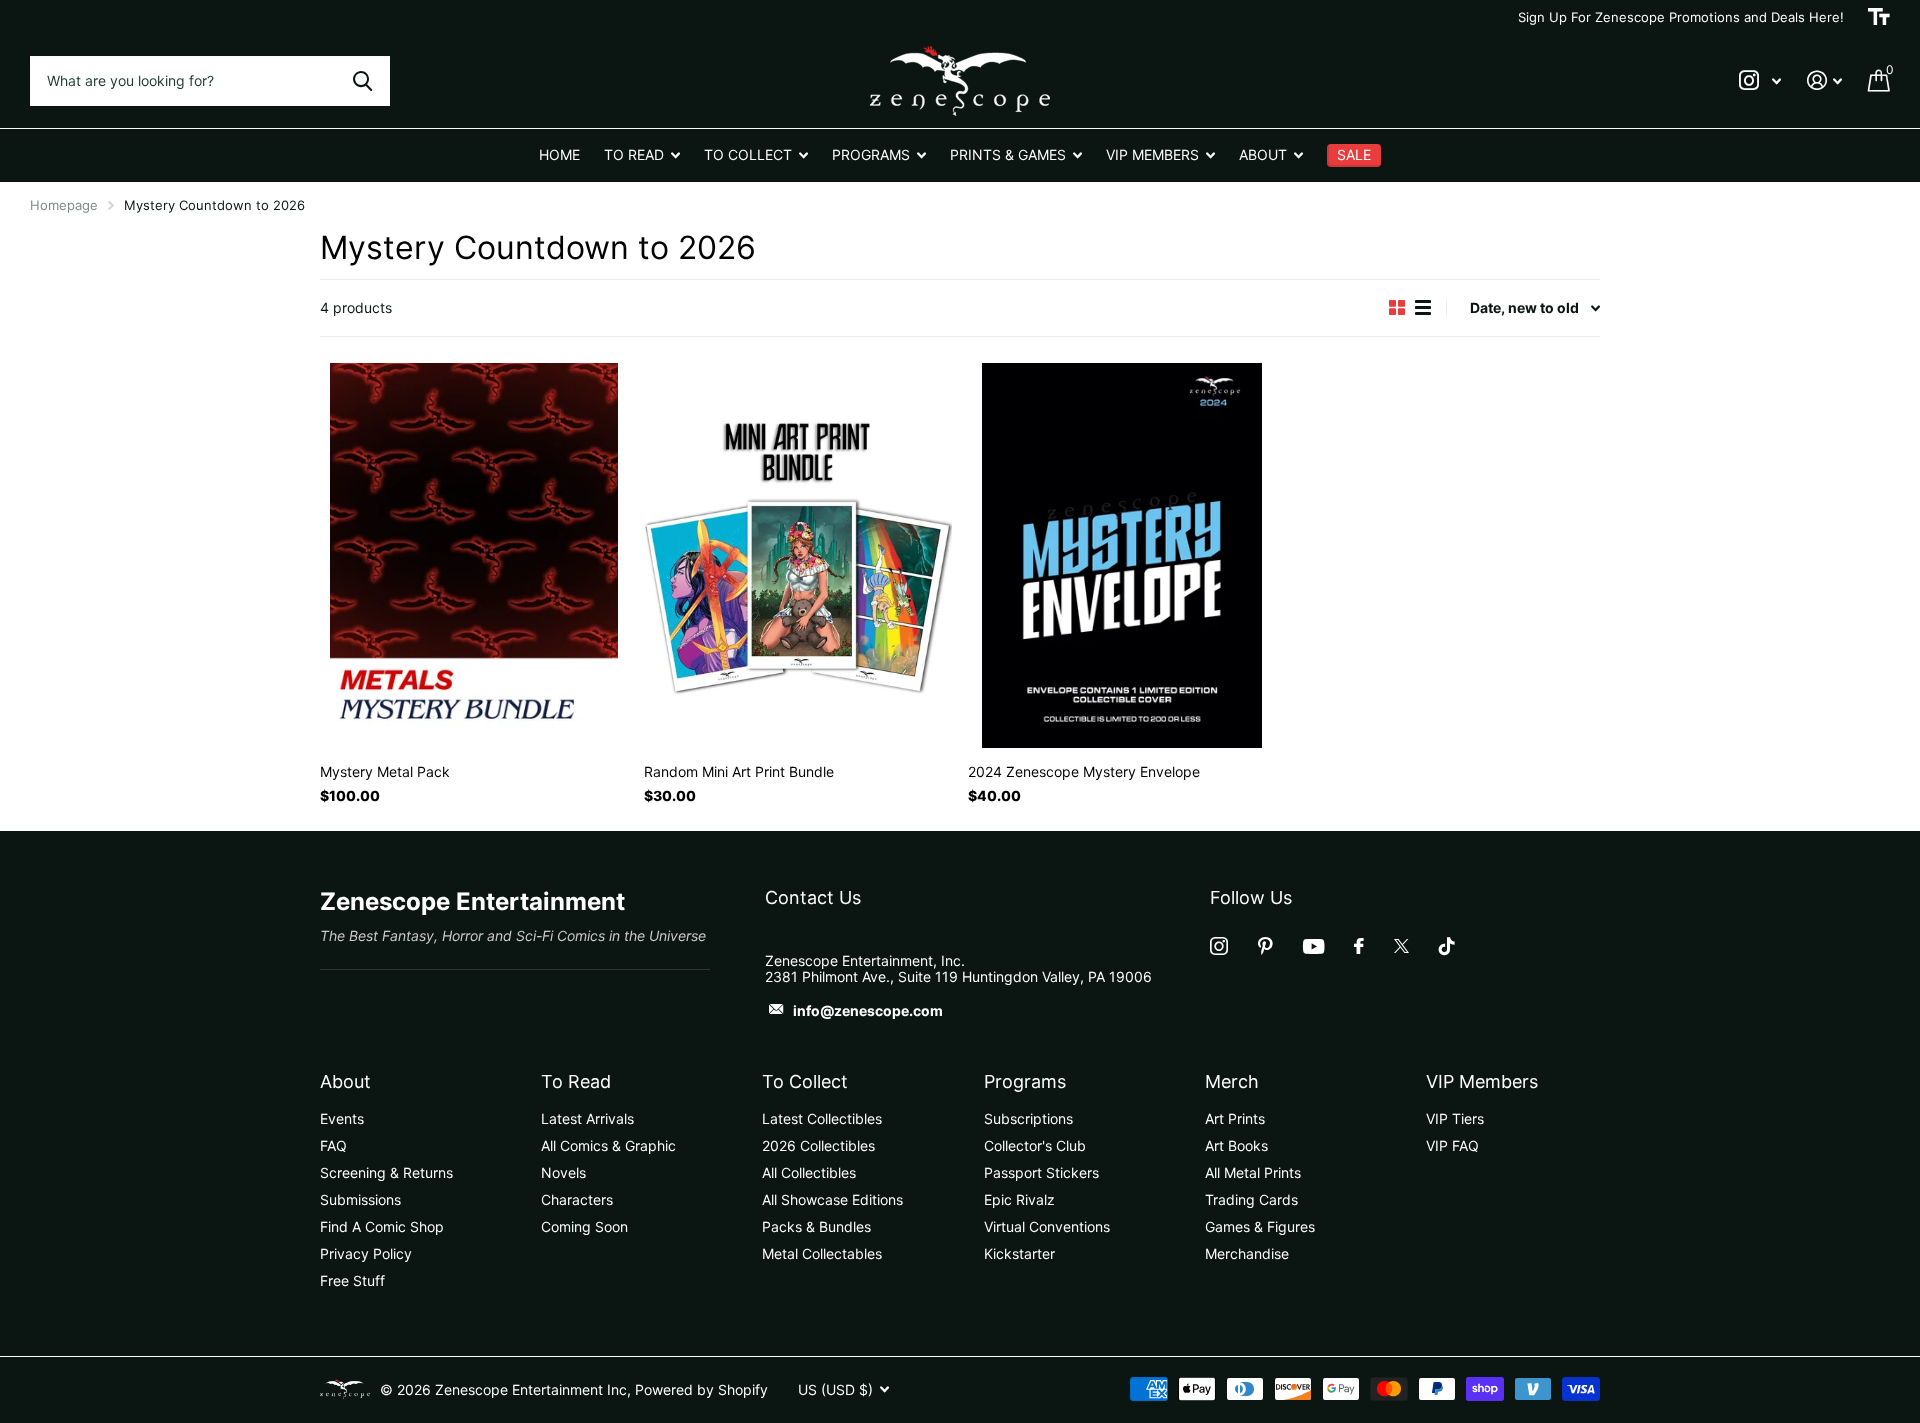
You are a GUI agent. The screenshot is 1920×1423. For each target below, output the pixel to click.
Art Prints (1235, 1118)
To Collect (805, 1081)
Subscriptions (1028, 1118)
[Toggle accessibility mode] (1879, 17)
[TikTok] (1447, 946)
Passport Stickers (1041, 1172)
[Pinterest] (1265, 946)
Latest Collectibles (822, 1118)
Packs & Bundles (816, 1226)
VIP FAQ (1452, 1145)
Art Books (1236, 1145)
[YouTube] (1313, 946)
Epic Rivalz (1019, 1199)
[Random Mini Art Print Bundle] (798, 555)
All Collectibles (809, 1172)
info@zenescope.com (868, 1010)
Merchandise (1247, 1253)
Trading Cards (1251, 1199)
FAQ (333, 1145)
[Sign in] (1824, 80)
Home (559, 154)
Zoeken (362, 81)
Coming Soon (584, 1226)
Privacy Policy (366, 1253)
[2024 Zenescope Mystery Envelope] (1122, 555)
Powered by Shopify (701, 1389)
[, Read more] (1760, 80)
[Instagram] (1219, 946)
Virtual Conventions (1047, 1226)
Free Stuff (352, 1280)
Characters (577, 1199)
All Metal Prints (1253, 1172)
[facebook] (1359, 946)
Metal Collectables (822, 1253)
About (345, 1081)
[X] (1401, 946)
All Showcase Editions (832, 1199)
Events (342, 1118)
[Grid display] (1397, 307)
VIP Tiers (1455, 1118)
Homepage (64, 205)
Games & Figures (1260, 1226)
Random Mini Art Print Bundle (739, 771)
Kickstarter (1019, 1253)
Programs (1025, 1081)
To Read (576, 1081)
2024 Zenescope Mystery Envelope (1084, 771)
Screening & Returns (386, 1172)
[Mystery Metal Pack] (474, 555)
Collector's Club (1035, 1145)
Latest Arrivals (587, 1118)
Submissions (360, 1199)
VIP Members (1482, 1081)
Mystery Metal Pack (385, 771)
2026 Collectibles (818, 1145)
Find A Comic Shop (382, 1226)
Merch (1232, 1081)
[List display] (1423, 307)
